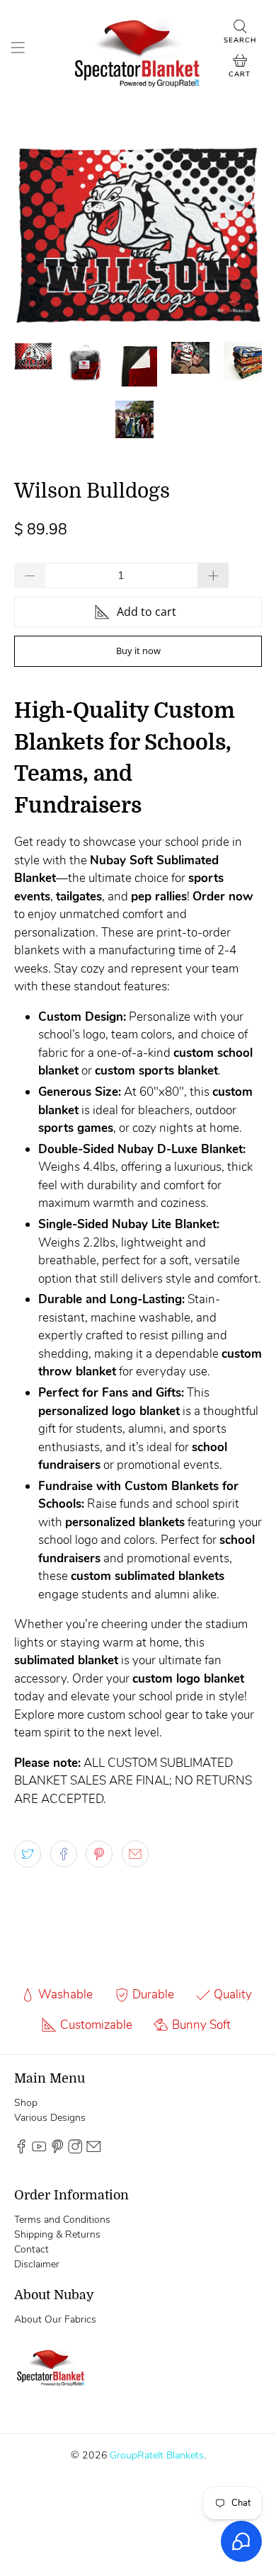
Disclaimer (37, 2264)
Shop (26, 2103)
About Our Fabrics (55, 2319)
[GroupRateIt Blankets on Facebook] (21, 2150)
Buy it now (138, 651)
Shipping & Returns (57, 2234)
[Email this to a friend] (135, 1854)
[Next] (239, 234)
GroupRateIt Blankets (157, 2455)
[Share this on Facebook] (64, 1854)
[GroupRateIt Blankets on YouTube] (39, 2150)
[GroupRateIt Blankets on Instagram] (75, 2150)
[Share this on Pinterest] (99, 1854)
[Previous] (37, 234)
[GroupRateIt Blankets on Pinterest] (57, 2150)
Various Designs (50, 2118)
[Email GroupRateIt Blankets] (93, 2150)
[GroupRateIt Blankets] (138, 50)
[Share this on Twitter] (28, 1854)
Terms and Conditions (62, 2220)
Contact (31, 2249)
